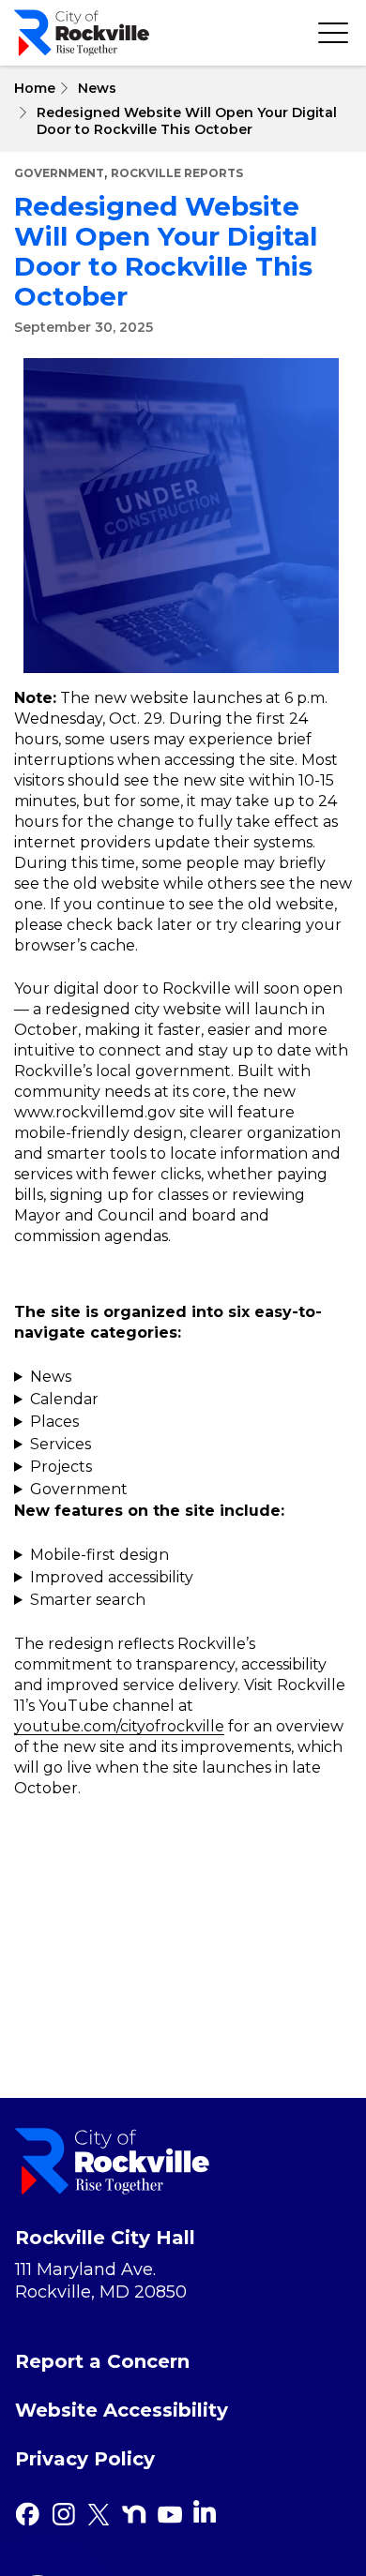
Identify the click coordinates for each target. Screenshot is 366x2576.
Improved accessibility (112, 1577)
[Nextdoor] (134, 2514)
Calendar (64, 1399)
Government (59, 173)
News (97, 88)
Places (54, 1422)
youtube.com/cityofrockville (119, 1726)
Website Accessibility (122, 2410)
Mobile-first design (99, 1555)
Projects (61, 1467)
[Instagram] (63, 2514)
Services (61, 1444)
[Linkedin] (205, 2511)
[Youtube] (170, 2514)
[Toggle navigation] (333, 33)
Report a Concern (102, 2361)
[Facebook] (27, 2514)
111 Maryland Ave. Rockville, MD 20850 (101, 2281)
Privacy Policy (85, 2459)
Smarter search (88, 1600)
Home (35, 88)
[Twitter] (99, 2514)
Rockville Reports (177, 173)
